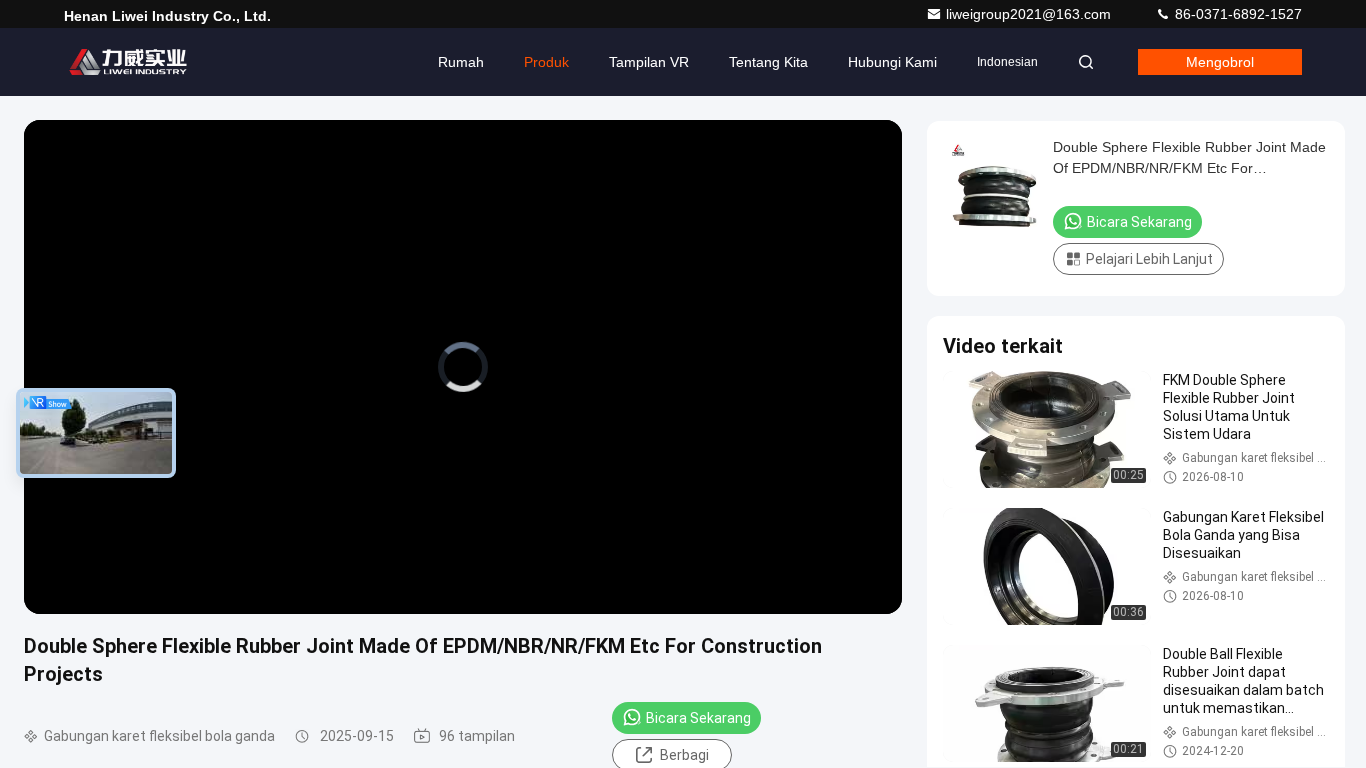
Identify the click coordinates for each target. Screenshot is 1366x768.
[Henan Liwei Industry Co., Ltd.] (127, 62)
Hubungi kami (892, 62)
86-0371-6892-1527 (1236, 14)
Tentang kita (768, 62)
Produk (546, 62)
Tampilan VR (649, 62)
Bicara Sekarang (698, 718)
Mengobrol (1220, 62)
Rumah (461, 62)
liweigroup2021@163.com (1030, 14)
